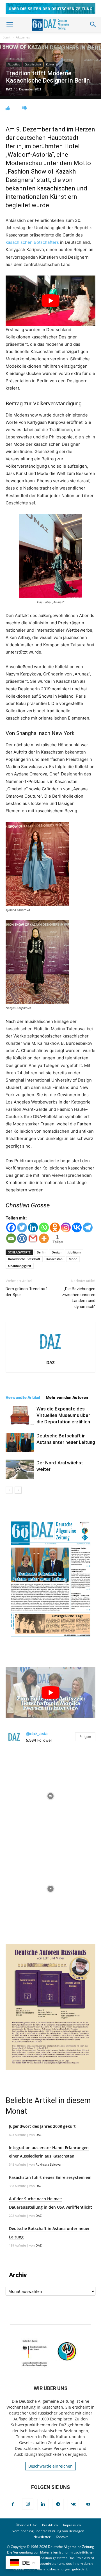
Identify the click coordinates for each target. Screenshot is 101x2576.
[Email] (11, 1238)
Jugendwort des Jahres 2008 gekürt (42, 2126)
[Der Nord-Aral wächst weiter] (20, 1469)
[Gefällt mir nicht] (25, 108)
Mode (73, 1259)
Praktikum (50, 2525)
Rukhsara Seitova (48, 2164)
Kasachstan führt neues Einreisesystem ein (50, 2177)
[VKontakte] (73, 2504)
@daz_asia (37, 1734)
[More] (44, 1238)
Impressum (72, 2525)
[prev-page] (9, 1490)
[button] (10, 24)
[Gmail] (33, 1238)
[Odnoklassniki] (55, 1227)
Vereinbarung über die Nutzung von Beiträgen (48, 2531)
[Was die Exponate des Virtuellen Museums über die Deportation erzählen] (20, 1415)
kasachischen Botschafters (32, 242)
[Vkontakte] (77, 1227)
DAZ (9, 89)
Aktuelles (23, 37)
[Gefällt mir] (8, 108)
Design (57, 1252)
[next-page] (18, 1490)
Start (7, 37)
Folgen (85, 1737)
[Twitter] (22, 1227)
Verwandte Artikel (23, 1398)
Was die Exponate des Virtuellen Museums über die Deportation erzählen (63, 1415)
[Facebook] (11, 1227)
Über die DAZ (26, 2525)
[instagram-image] (50, 1795)
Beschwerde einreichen (50, 2466)
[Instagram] (66, 1227)
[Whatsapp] (44, 1227)
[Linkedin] (33, 1227)
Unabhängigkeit (20, 1266)
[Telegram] (88, 1227)
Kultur (50, 64)
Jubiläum (74, 1252)
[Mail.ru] (22, 1238)
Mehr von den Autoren (67, 1398)
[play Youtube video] (50, 301)
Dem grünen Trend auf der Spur (26, 1292)
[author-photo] (50, 1355)
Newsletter (42, 2537)
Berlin (41, 1252)
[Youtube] (88, 2504)
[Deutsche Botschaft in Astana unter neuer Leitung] (20, 1442)
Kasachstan (54, 1259)
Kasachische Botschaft (24, 1259)
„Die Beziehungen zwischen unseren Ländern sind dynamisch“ (79, 1298)
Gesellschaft (33, 64)
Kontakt (62, 2537)
